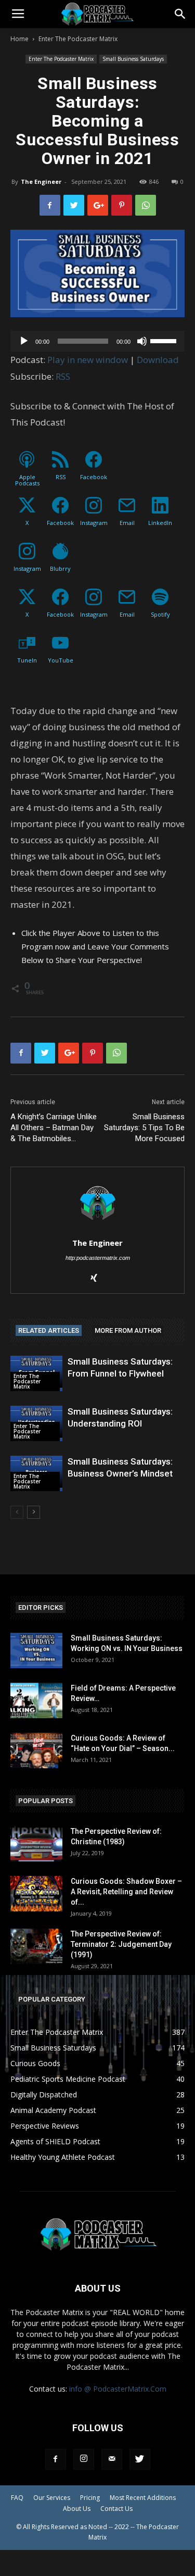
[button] (180, 14)
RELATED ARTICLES (49, 1330)
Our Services (52, 2498)
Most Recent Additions (143, 2498)
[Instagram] (84, 2459)
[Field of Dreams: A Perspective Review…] (36, 1701)
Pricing (90, 2498)
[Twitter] (140, 2459)
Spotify (160, 614)
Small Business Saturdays (133, 59)
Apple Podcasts (27, 480)
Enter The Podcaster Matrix (78, 39)
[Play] (24, 341)
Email (127, 523)
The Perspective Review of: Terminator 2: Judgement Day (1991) (121, 1944)
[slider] (165, 340)
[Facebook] (56, 2459)
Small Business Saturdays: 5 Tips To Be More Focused (144, 1128)
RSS (63, 376)
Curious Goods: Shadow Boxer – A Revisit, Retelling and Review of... (126, 1892)
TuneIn (27, 660)
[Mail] (112, 2459)
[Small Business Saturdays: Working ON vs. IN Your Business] (36, 1651)
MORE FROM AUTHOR (128, 1330)
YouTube (61, 660)
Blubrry (60, 568)
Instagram (94, 523)
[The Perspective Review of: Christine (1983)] (36, 1844)
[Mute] (142, 341)
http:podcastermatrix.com (98, 1258)
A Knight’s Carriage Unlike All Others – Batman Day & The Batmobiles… (54, 1128)
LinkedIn (160, 523)
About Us (77, 2509)
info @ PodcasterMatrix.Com (118, 2389)
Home (19, 39)
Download (158, 360)
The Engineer (41, 182)
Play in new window (88, 360)
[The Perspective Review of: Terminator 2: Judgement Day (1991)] (36, 1947)
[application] (97, 341)
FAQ (17, 2498)
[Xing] (97, 1279)
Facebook (94, 477)
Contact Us (116, 2509)
